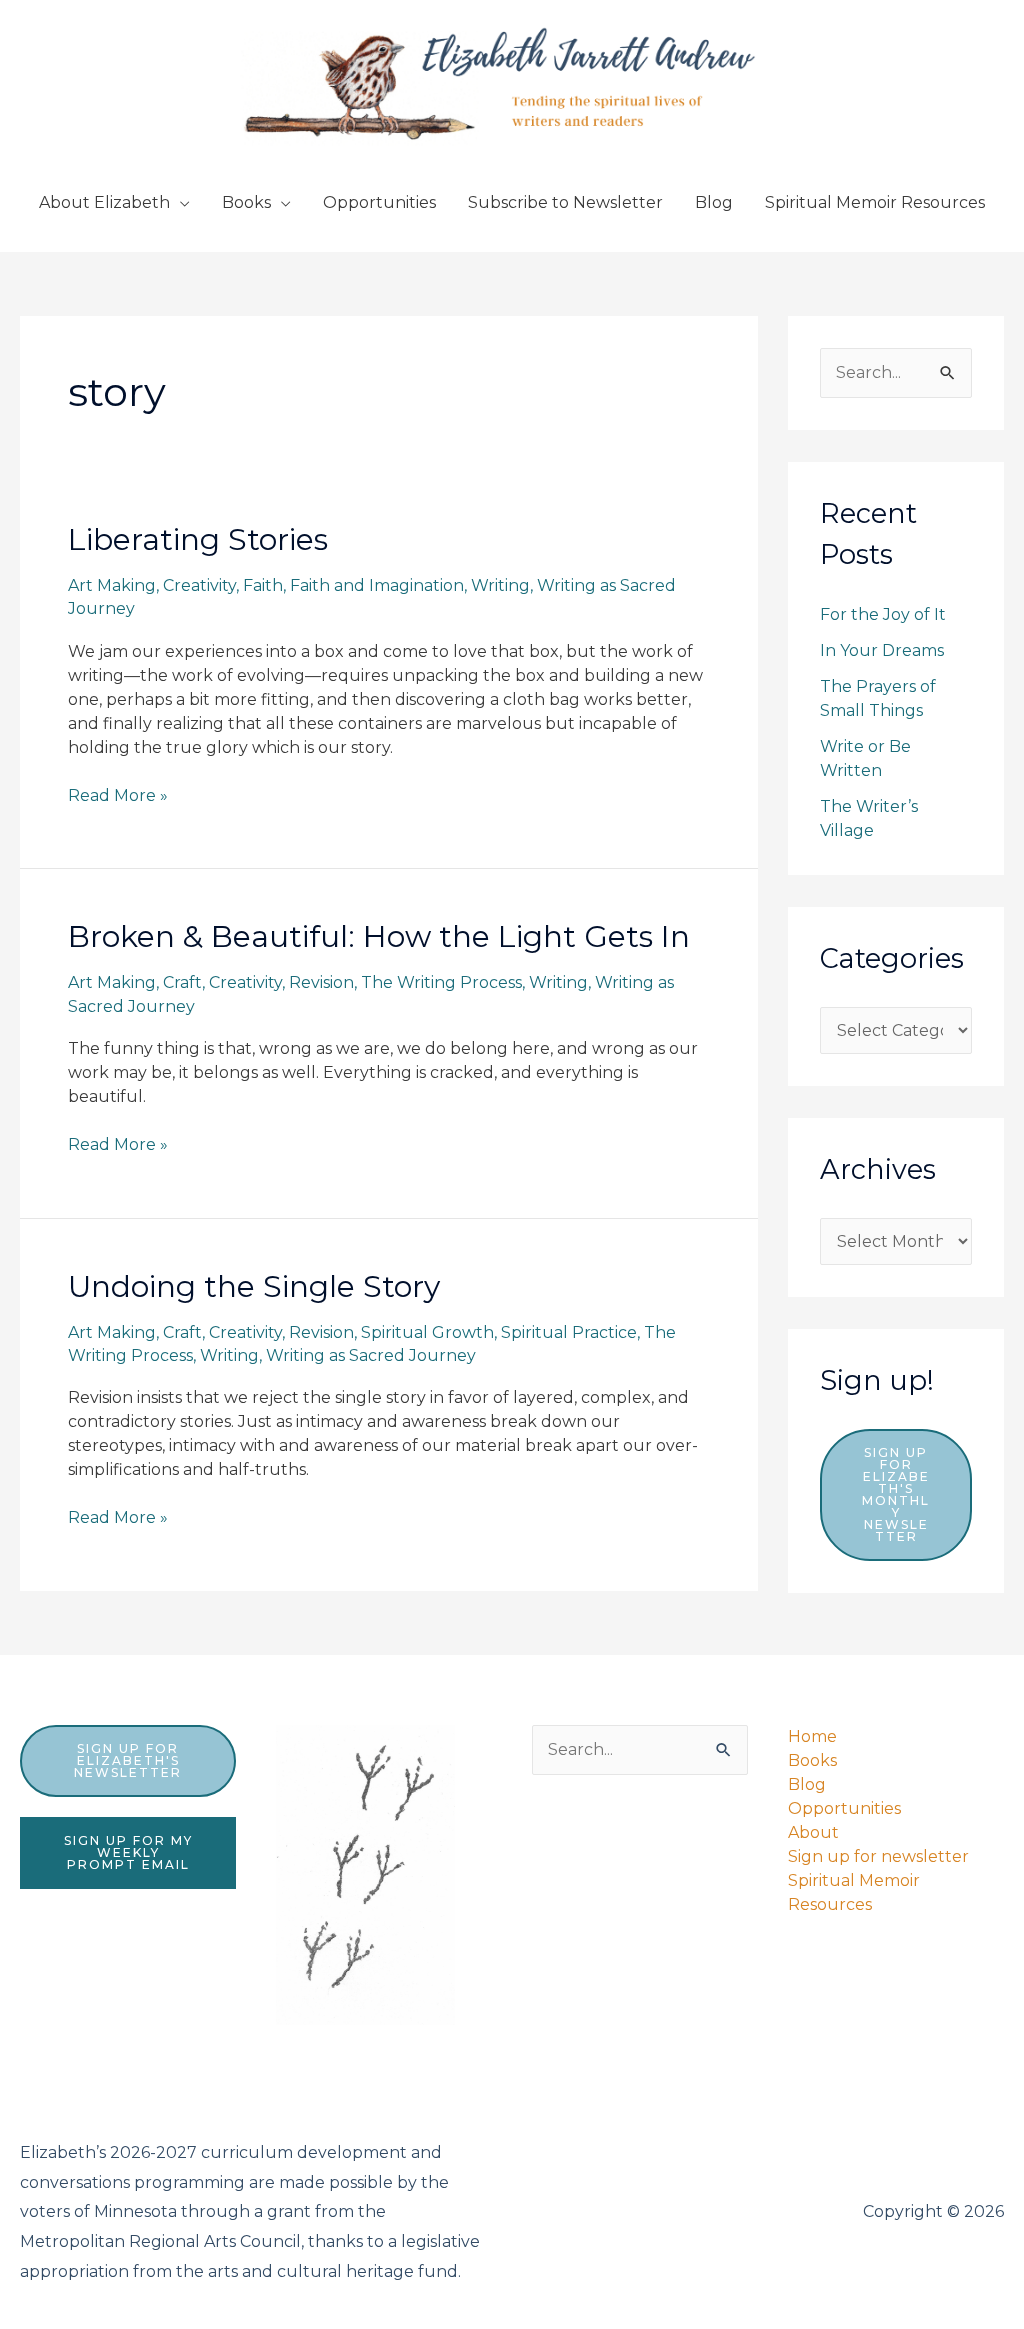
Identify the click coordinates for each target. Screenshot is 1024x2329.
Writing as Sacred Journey (371, 1355)
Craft (182, 982)
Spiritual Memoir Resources (875, 202)
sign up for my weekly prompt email (128, 1852)
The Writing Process (441, 982)
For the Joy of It (883, 614)
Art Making (112, 585)
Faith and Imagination (377, 585)
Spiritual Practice (569, 1332)
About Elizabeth (104, 202)
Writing (500, 585)
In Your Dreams (882, 650)
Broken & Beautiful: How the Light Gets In (379, 936)
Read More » (118, 796)
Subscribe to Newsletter (565, 202)
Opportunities (379, 202)
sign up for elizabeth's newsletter (128, 1760)
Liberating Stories (198, 539)
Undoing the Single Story (254, 1286)
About (813, 1832)
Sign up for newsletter (878, 1856)
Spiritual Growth (427, 1332)
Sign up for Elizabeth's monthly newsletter (896, 1494)
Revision (321, 982)
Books (246, 202)
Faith (263, 585)
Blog (714, 202)
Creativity (199, 585)
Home (812, 1736)
